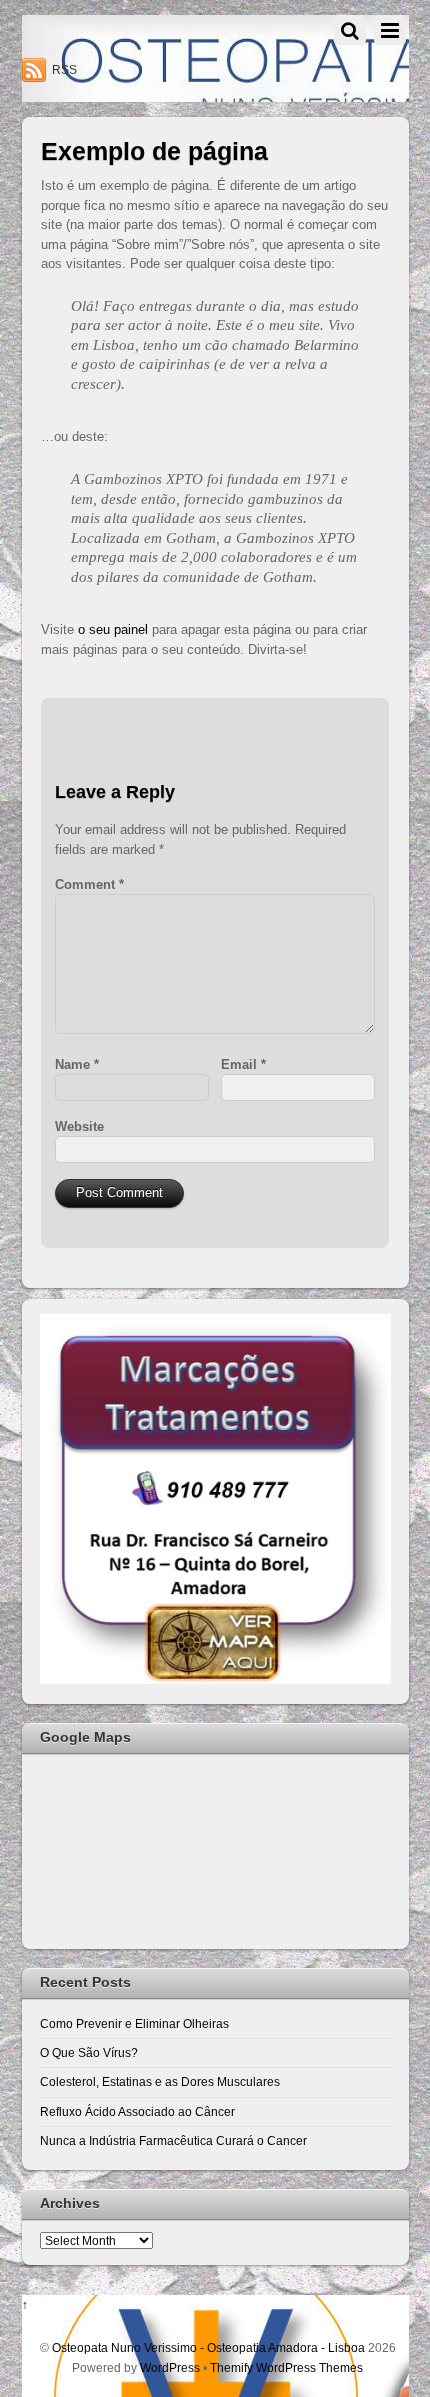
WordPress (170, 2367)
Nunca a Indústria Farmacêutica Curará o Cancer (173, 2140)
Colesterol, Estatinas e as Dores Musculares (160, 2081)
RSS (64, 70)
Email (243, 1064)
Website (79, 1126)
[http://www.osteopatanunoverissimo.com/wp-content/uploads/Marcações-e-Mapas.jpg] (215, 1679)
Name (77, 1064)
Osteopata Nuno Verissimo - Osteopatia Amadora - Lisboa (208, 2347)
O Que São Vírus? (89, 2052)
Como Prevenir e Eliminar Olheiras (134, 2023)
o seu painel (113, 629)
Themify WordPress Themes (286, 2367)
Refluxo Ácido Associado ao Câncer (137, 2111)
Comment (89, 884)
